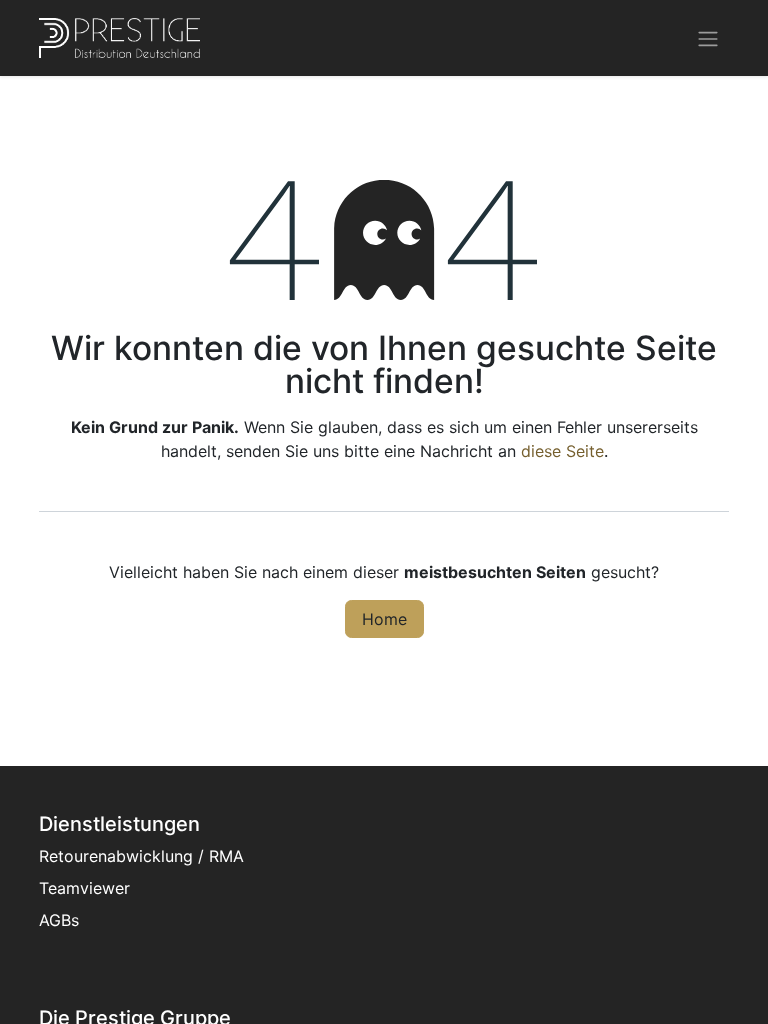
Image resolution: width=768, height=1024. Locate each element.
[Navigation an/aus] (708, 38)
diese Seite (562, 451)
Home (384, 619)
